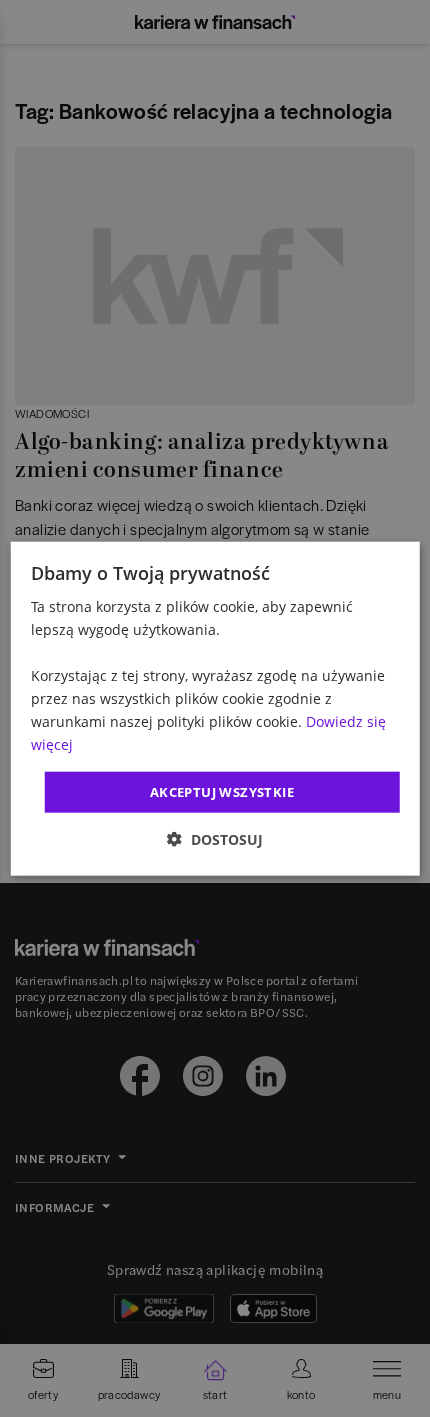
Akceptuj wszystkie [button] (222, 791)
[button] (215, 839)
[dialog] (215, 708)
